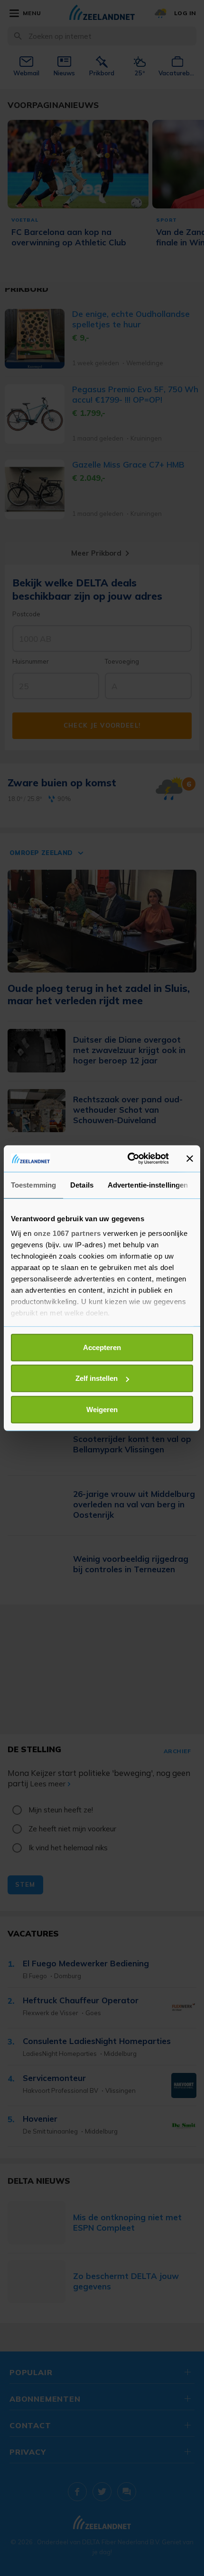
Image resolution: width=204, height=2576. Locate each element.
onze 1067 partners (67, 1233)
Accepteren (102, 1347)
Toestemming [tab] (33, 1184)
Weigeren (102, 1409)
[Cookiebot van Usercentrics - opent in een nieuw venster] (128, 1159)
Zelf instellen (97, 1378)
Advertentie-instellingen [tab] (148, 1184)
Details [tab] (82, 1184)
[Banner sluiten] (190, 1159)
